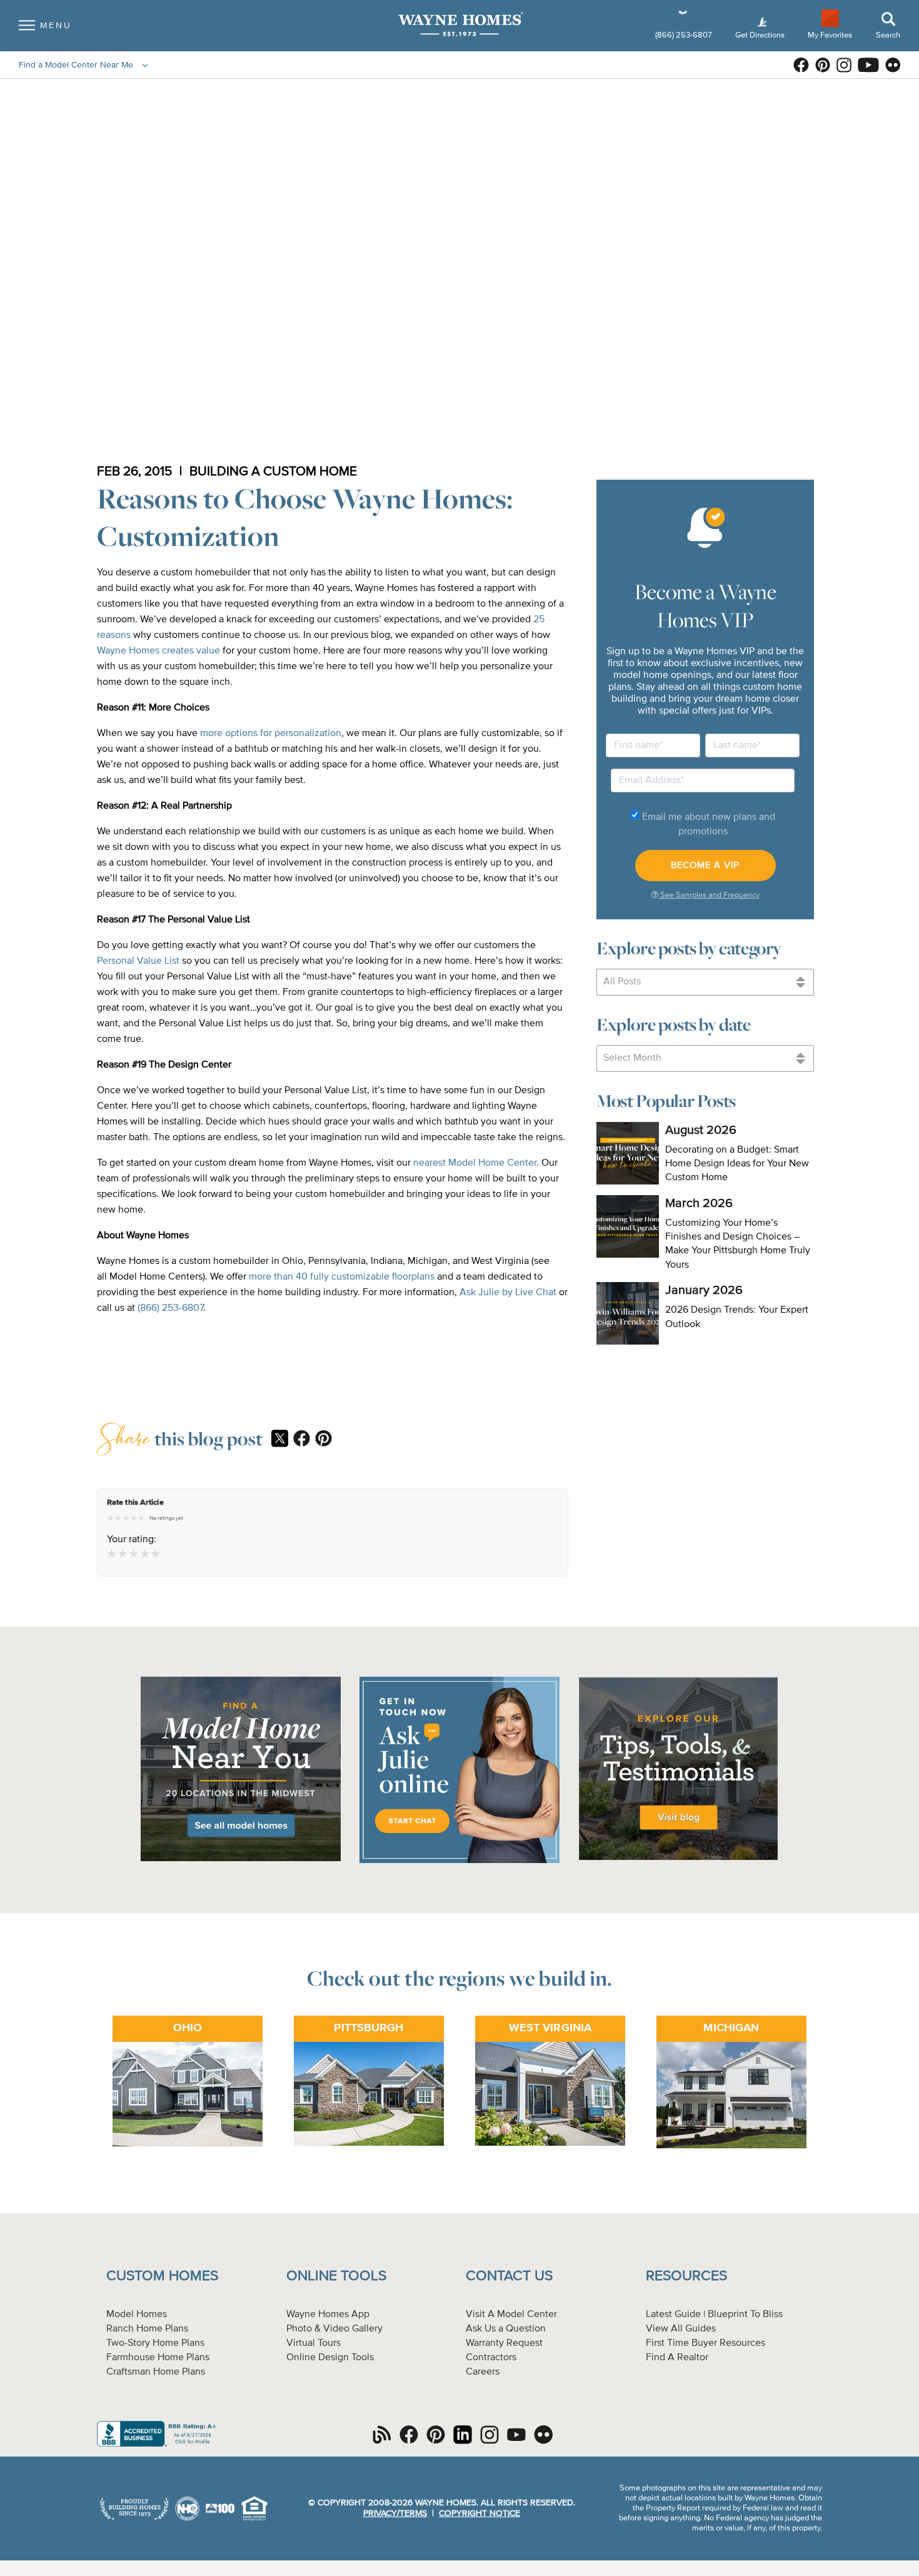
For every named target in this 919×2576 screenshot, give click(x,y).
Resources (686, 2276)
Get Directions (761, 35)
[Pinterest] (324, 1440)
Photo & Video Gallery (334, 2329)
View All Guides (681, 2329)
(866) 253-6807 (685, 35)
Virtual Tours (314, 2343)
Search (888, 35)
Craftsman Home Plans (156, 2372)
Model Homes (137, 2315)
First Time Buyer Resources (706, 2343)
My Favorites (830, 35)
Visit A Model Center (511, 2315)
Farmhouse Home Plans (158, 2358)
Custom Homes (162, 2276)
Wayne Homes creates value (158, 651)
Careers (483, 2372)
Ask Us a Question (506, 2329)
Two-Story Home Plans (155, 2343)
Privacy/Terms (395, 2513)
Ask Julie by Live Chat (509, 1293)
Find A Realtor (677, 2358)
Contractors (491, 2358)
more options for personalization (271, 734)
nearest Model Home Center (475, 1163)
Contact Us (509, 2276)
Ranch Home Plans (147, 2329)
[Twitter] (280, 1440)
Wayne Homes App (328, 2315)
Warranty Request (504, 2343)
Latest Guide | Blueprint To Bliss (714, 2315)
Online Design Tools (330, 2358)
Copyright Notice (480, 2513)
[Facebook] (302, 1440)
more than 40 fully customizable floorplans (342, 1277)
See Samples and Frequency (709, 895)
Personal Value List (138, 961)
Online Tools (336, 2276)
